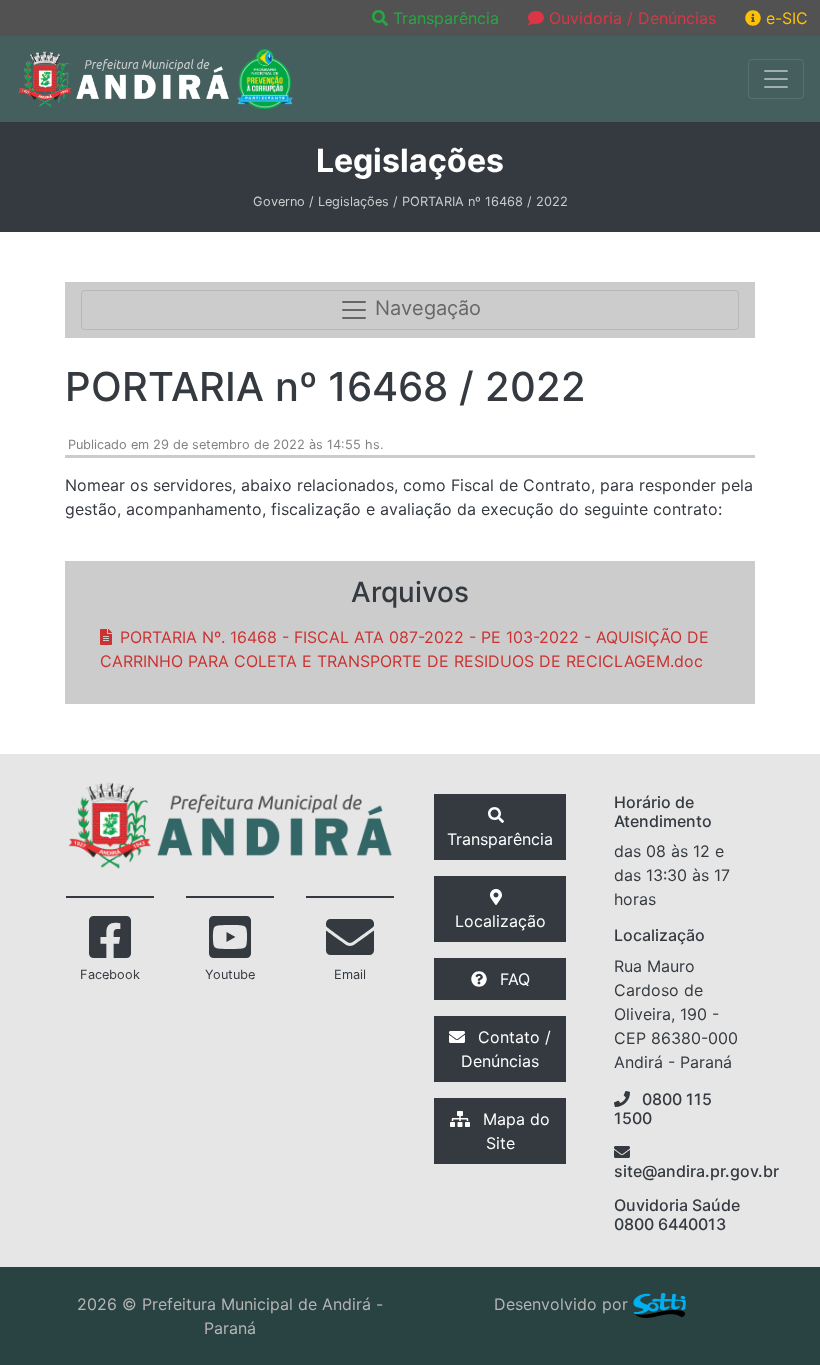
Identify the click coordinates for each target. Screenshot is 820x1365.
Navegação (425, 309)
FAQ (512, 979)
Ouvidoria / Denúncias (630, 18)
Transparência (446, 18)
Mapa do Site (514, 1131)
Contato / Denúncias (506, 1049)
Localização (500, 921)
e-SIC (784, 18)
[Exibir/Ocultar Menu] (776, 79)
